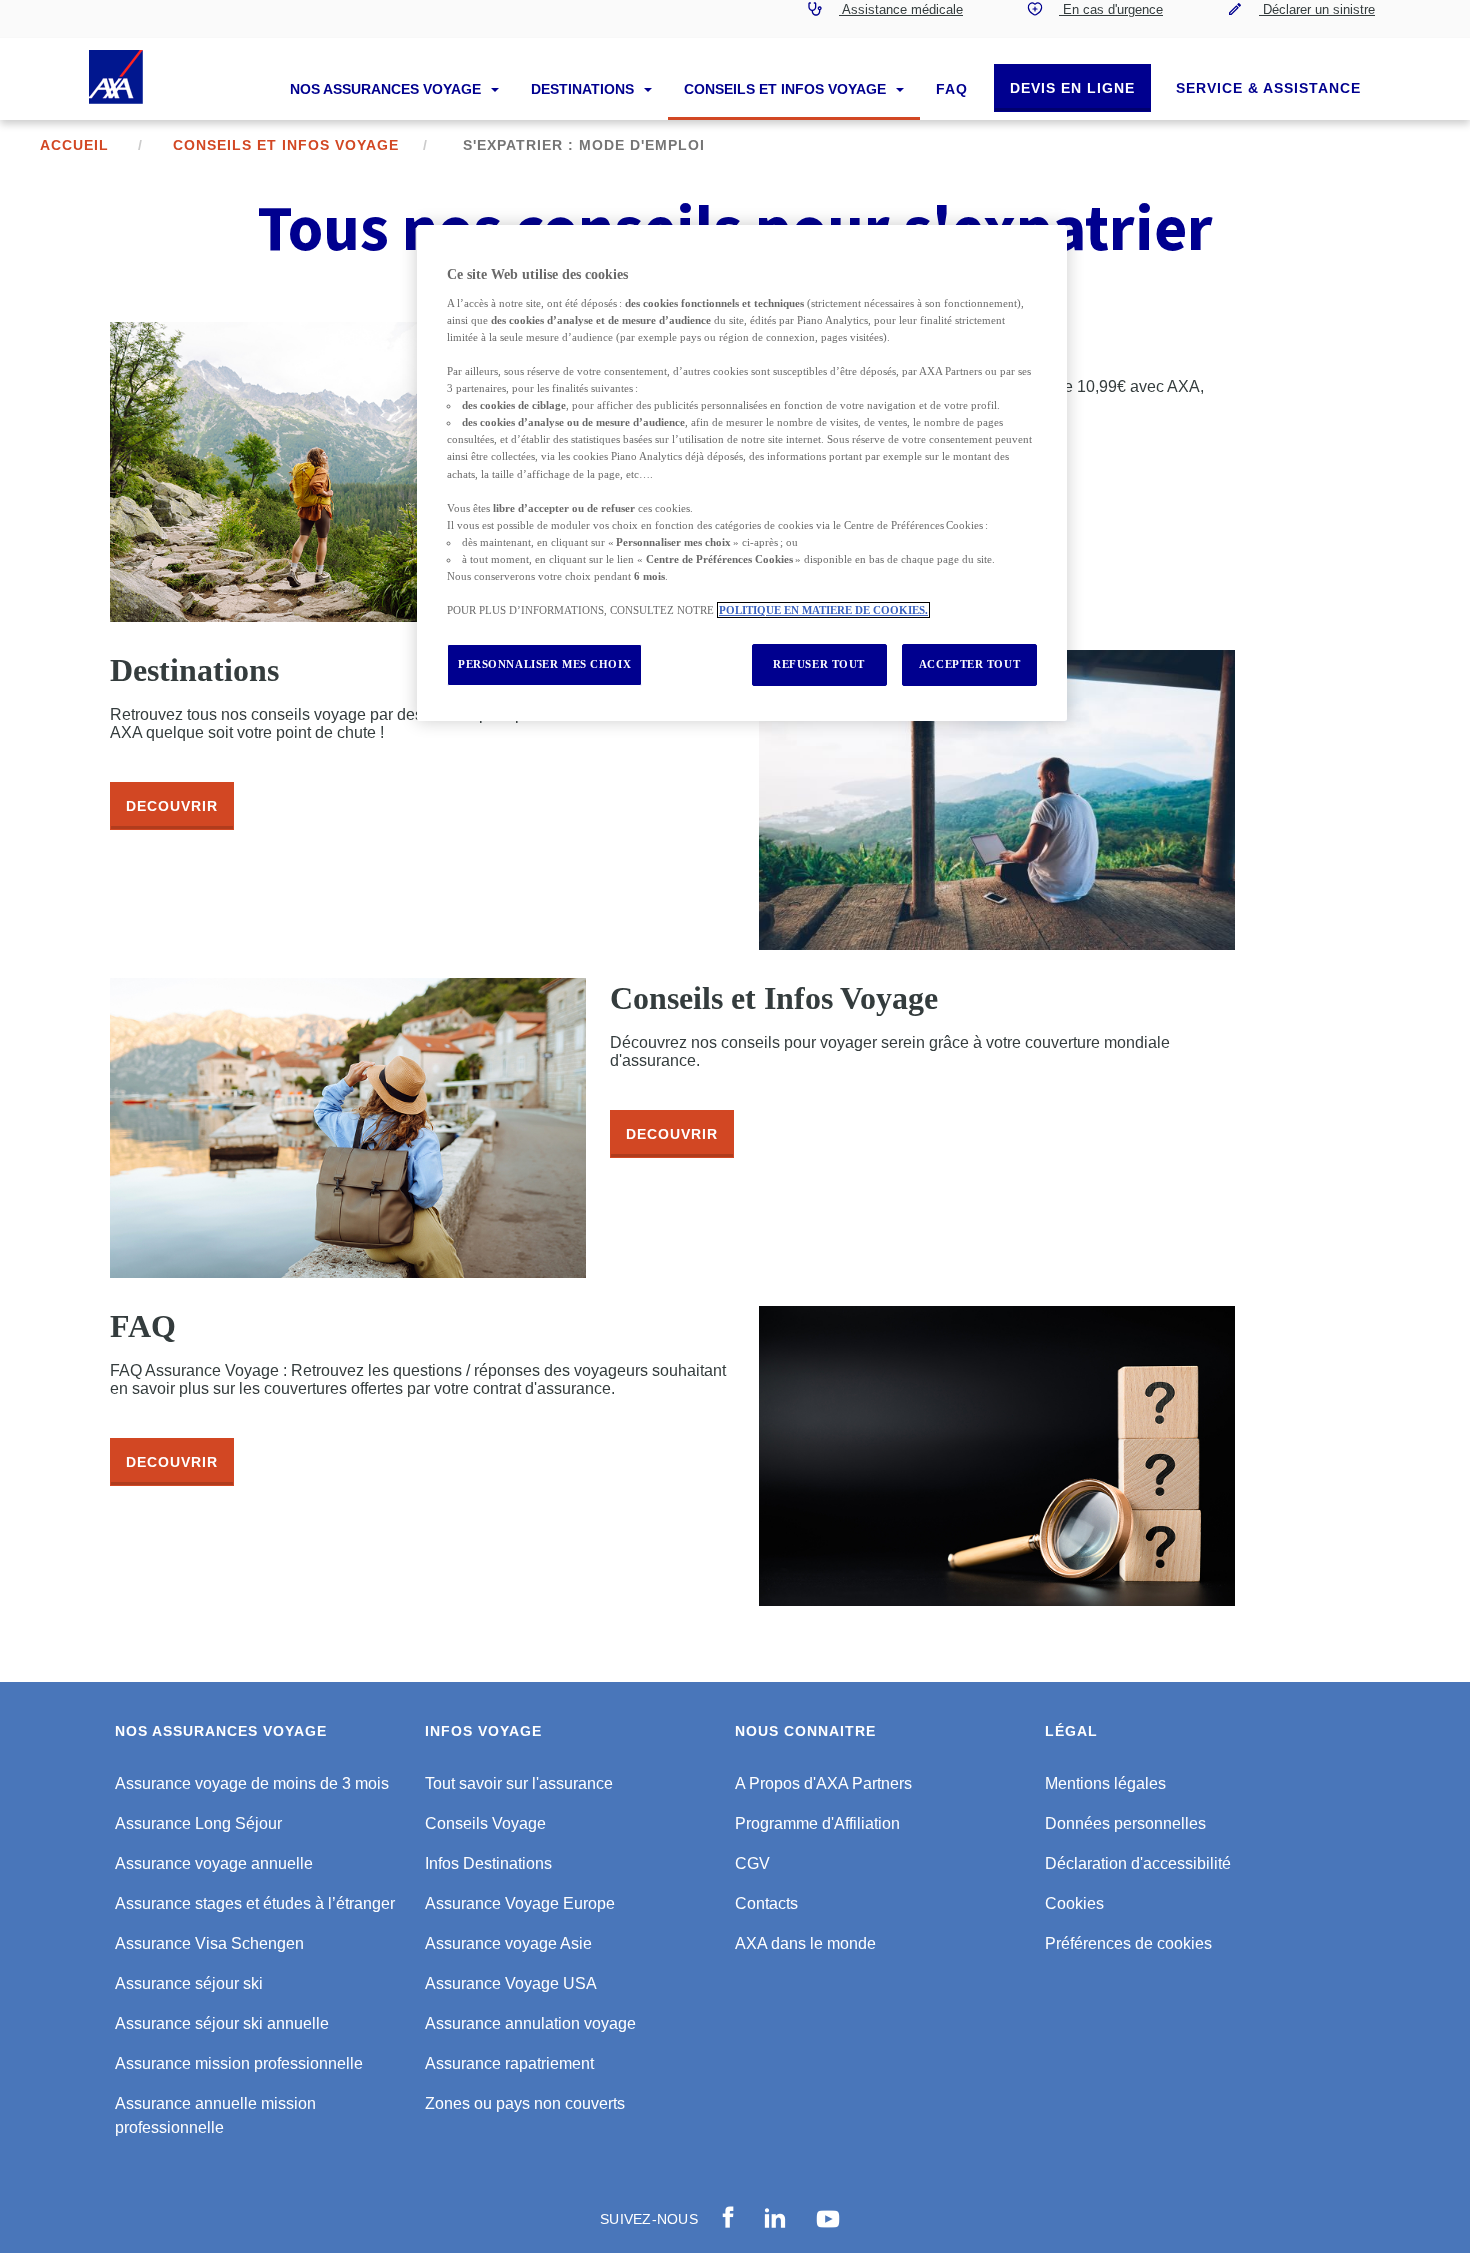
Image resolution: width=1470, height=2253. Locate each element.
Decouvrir (172, 806)
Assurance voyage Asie (508, 1943)
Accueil (74, 145)
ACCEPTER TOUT (969, 664)
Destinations (584, 89)
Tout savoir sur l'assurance (519, 1783)
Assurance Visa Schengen (209, 1943)
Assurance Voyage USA (511, 1983)
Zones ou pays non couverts (525, 2103)
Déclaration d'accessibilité (1138, 1863)
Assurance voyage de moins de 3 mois (252, 1783)
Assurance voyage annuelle (214, 1863)
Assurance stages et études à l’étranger (255, 1903)
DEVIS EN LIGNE (1072, 88)
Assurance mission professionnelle (239, 2063)
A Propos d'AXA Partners (823, 1783)
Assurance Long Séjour (198, 1823)
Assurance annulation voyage (530, 2023)
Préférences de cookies (1128, 1943)
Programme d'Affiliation (817, 1823)
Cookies (1074, 1903)
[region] (742, 473)
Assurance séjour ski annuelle (222, 2023)
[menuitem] (885, 19)
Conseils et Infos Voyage (787, 89)
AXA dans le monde (805, 1943)
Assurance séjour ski (189, 1983)
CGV (752, 1863)
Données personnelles (1125, 1823)
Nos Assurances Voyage (387, 89)
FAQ (952, 89)
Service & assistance (1268, 88)
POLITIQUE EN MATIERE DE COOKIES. (823, 610)
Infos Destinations (488, 1863)
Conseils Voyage (485, 1823)
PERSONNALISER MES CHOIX (544, 664)
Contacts (766, 1903)
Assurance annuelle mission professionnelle (215, 2115)
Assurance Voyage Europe (520, 1903)
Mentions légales (1105, 1783)
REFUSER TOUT (819, 664)
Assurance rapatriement (509, 2063)
